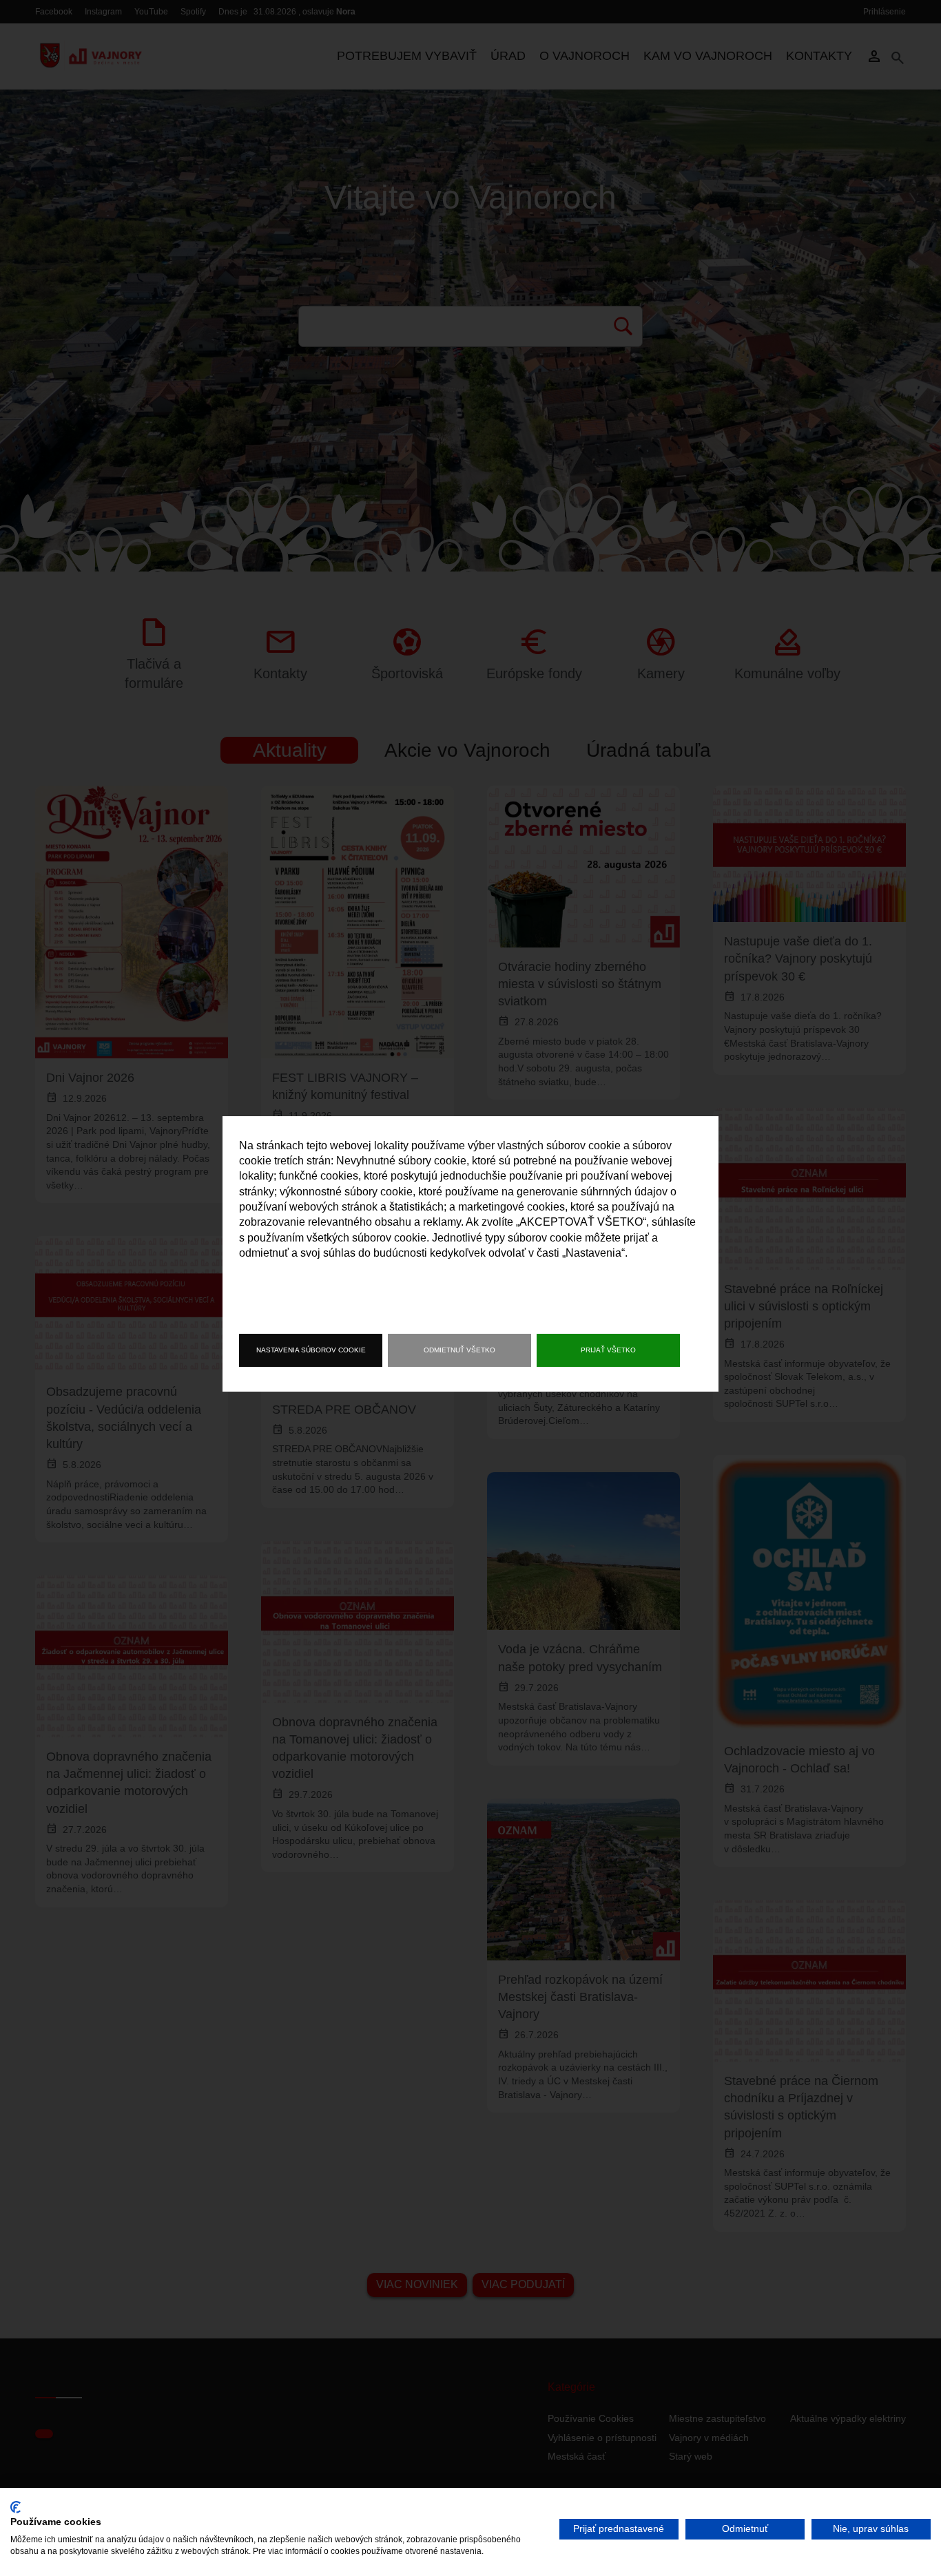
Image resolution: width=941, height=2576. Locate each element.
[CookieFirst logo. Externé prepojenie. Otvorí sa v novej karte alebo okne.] (15, 2507)
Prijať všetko (608, 1350)
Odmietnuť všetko (459, 1350)
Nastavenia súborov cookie (311, 1350)
